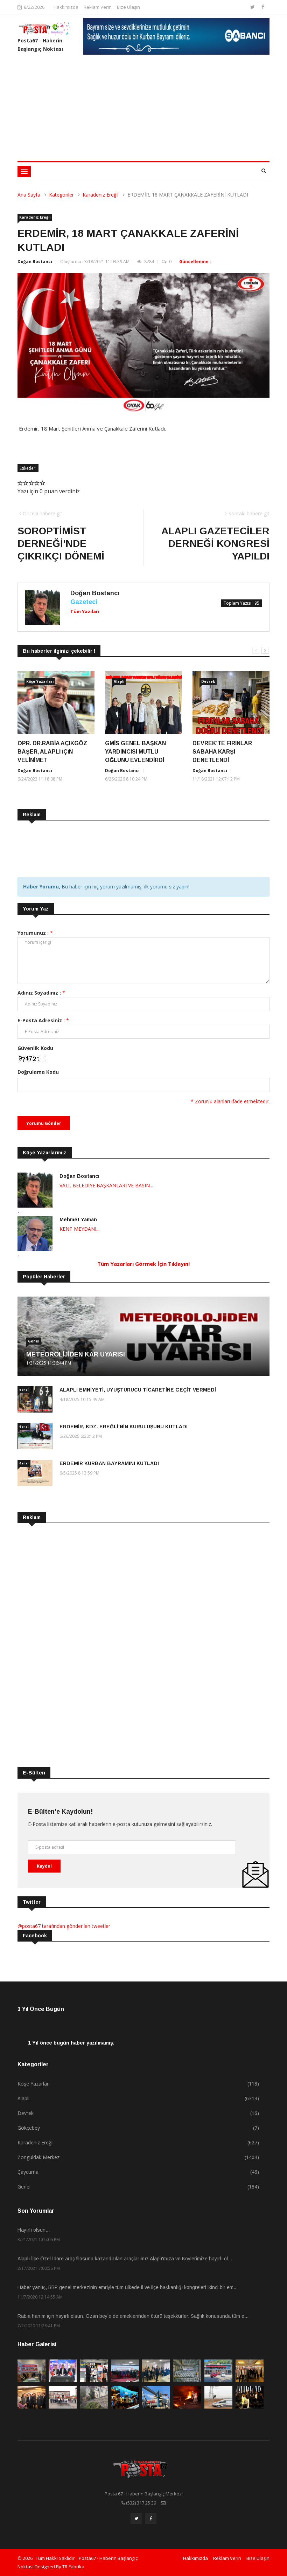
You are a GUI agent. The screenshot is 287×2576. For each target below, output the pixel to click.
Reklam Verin (98, 7)
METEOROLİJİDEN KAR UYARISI (76, 1354)
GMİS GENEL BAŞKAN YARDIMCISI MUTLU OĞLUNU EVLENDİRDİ (135, 752)
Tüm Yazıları (85, 611)
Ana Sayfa (29, 195)
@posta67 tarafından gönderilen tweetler (64, 1926)
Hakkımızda (66, 7)
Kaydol (44, 1866)
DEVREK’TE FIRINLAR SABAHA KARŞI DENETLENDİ (222, 752)
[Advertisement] (143, 109)
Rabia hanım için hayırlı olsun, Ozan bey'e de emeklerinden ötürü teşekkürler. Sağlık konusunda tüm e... (133, 2316)
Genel (34, 1341)
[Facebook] (263, 7)
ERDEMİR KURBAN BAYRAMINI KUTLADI (109, 1463)
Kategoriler (61, 195)
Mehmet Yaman (78, 1220)
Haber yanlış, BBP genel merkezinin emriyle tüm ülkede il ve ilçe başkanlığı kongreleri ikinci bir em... (128, 2287)
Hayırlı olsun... (34, 2230)
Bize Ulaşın (128, 7)
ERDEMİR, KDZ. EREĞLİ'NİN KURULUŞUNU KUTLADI (124, 1427)
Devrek (208, 681)
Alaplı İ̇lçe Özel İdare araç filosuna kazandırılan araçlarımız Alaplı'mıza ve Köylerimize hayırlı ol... (125, 2259)
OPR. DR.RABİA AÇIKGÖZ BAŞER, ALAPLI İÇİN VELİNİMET (52, 752)
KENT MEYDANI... (79, 1229)
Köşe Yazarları (40, 681)
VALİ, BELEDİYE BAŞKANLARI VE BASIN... (106, 1185)
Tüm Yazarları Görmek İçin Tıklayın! (143, 1264)
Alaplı (119, 681)
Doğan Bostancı (35, 262)
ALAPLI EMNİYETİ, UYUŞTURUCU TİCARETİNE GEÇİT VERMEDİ (138, 1390)
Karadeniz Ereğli (101, 195)
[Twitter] (253, 7)
